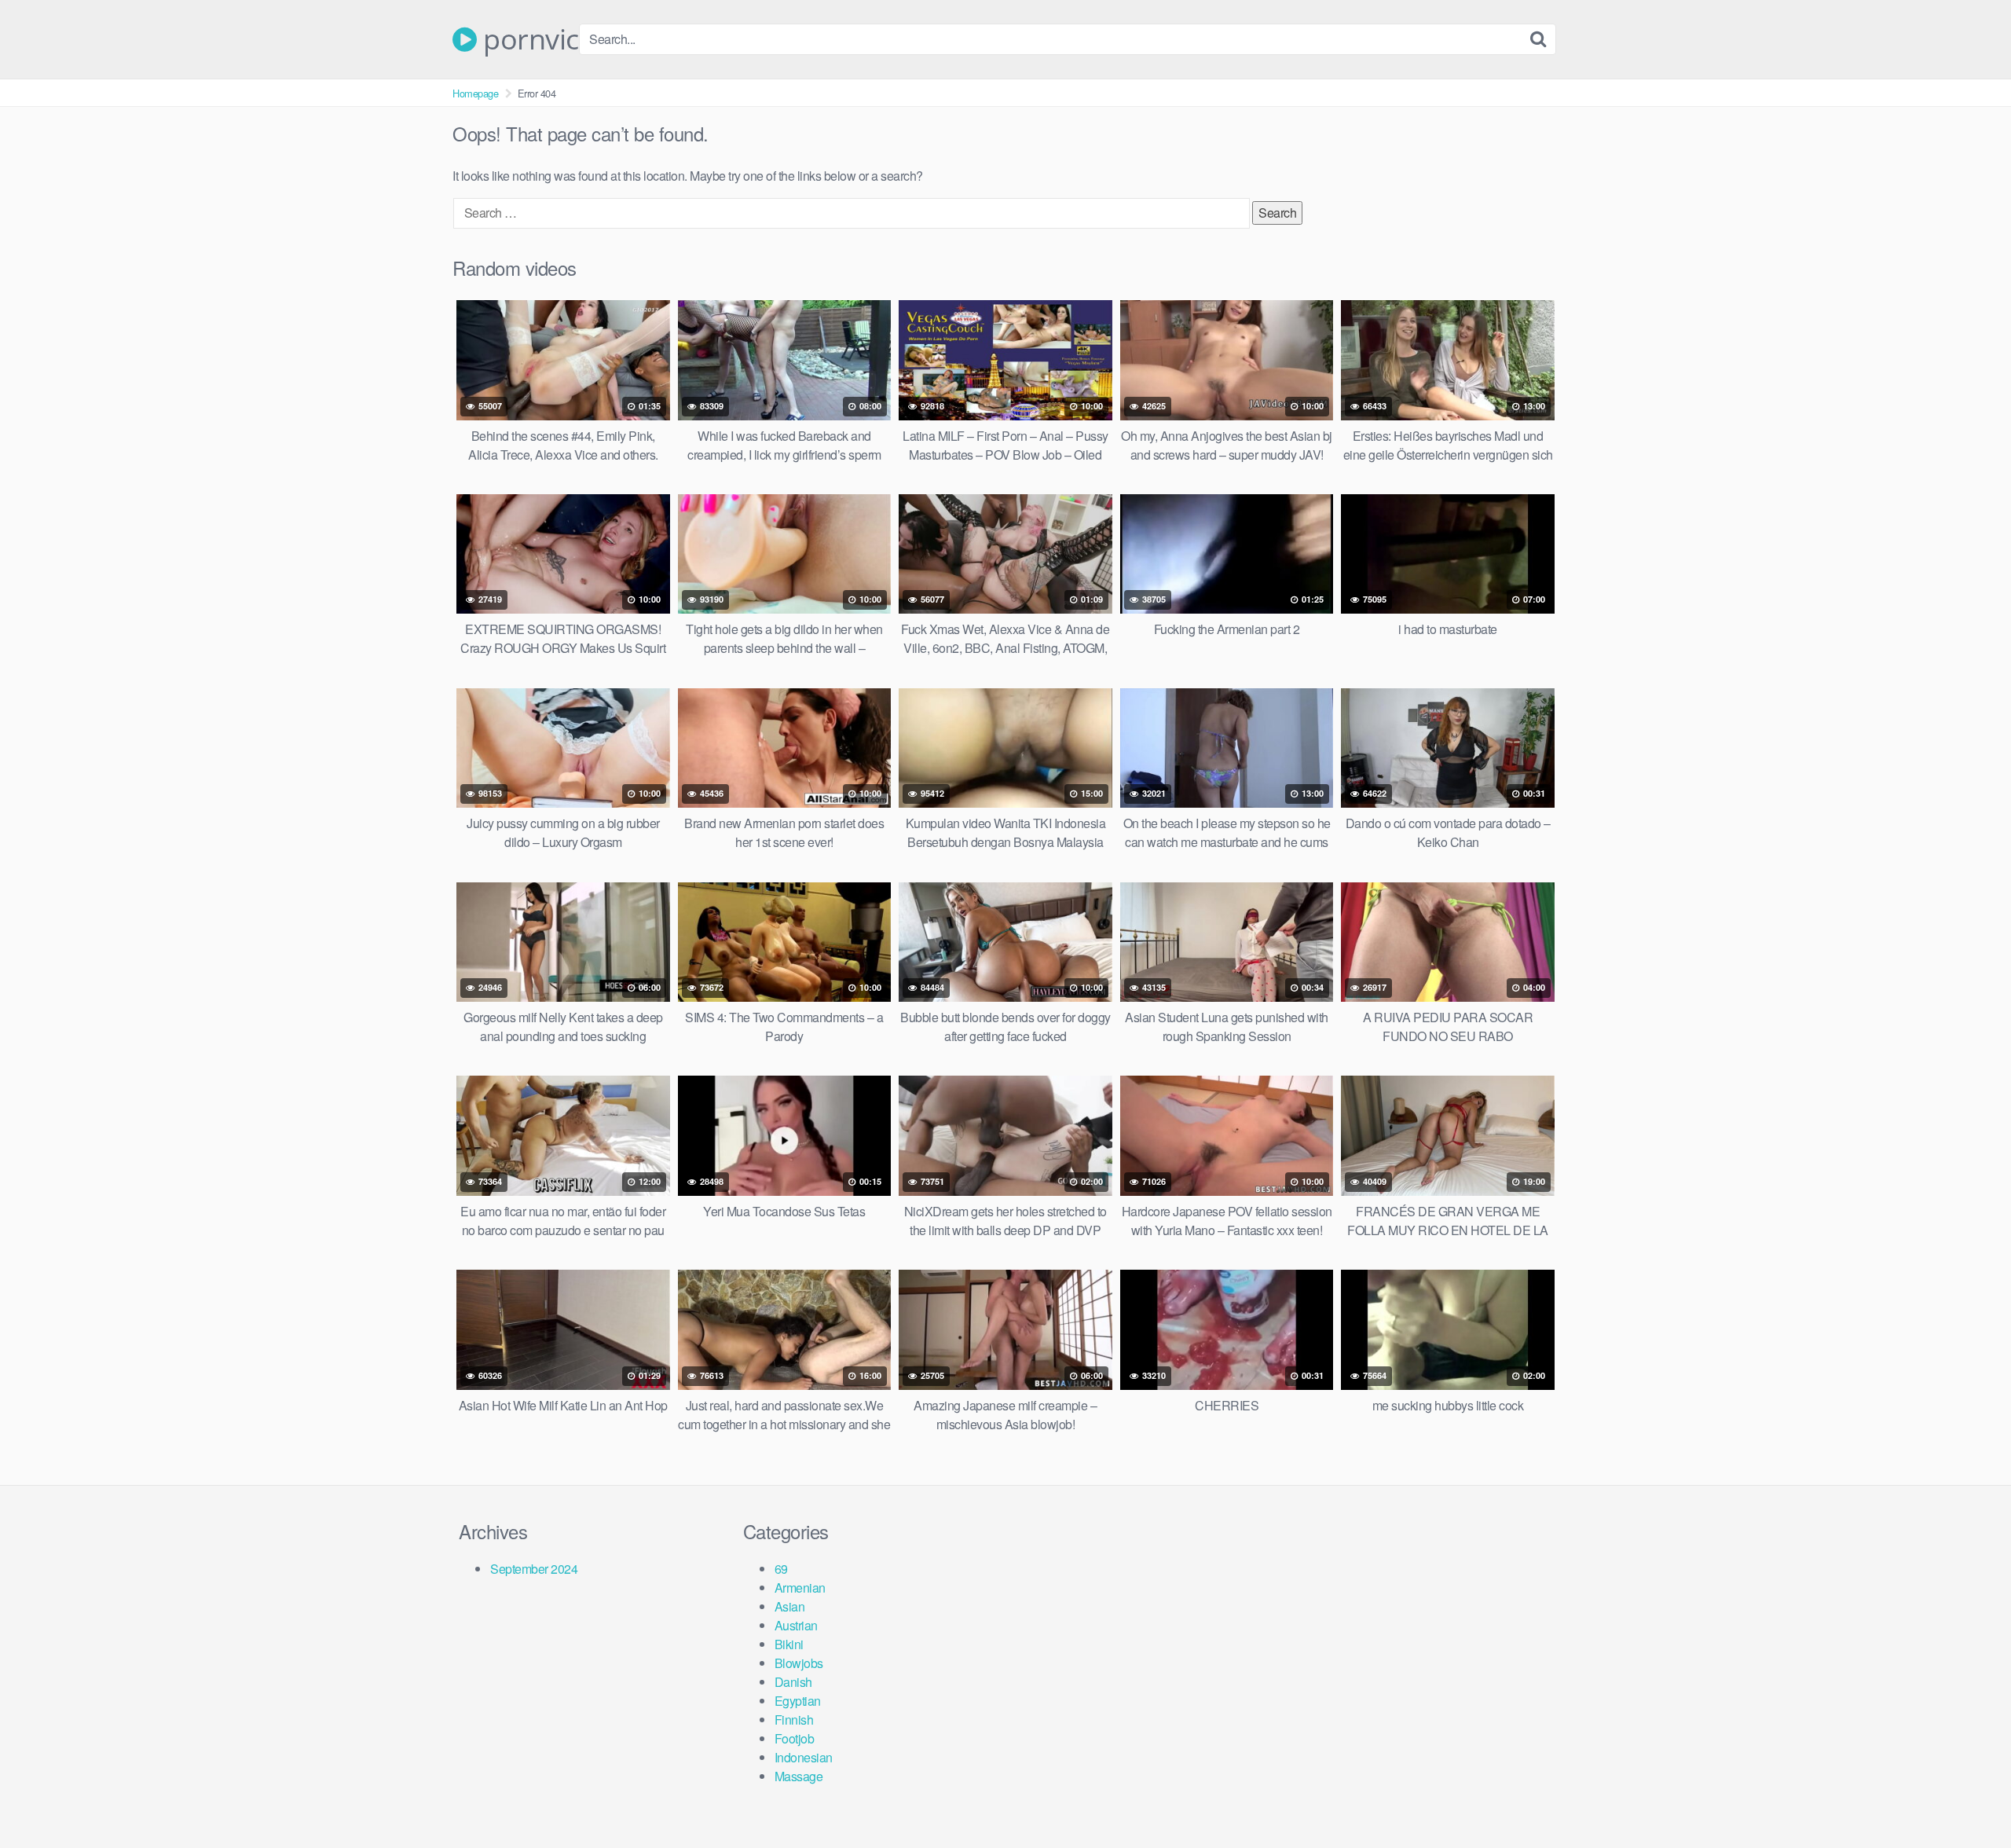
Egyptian (798, 1701)
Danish (793, 1682)
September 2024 (534, 1569)
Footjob (795, 1738)
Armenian (800, 1588)
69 (781, 1569)
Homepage (475, 93)
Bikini (789, 1644)
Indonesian (804, 1757)
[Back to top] (1968, 1798)
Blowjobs (799, 1663)
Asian (790, 1606)
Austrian (796, 1625)
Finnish (794, 1720)
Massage (799, 1776)
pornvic (528, 39)
